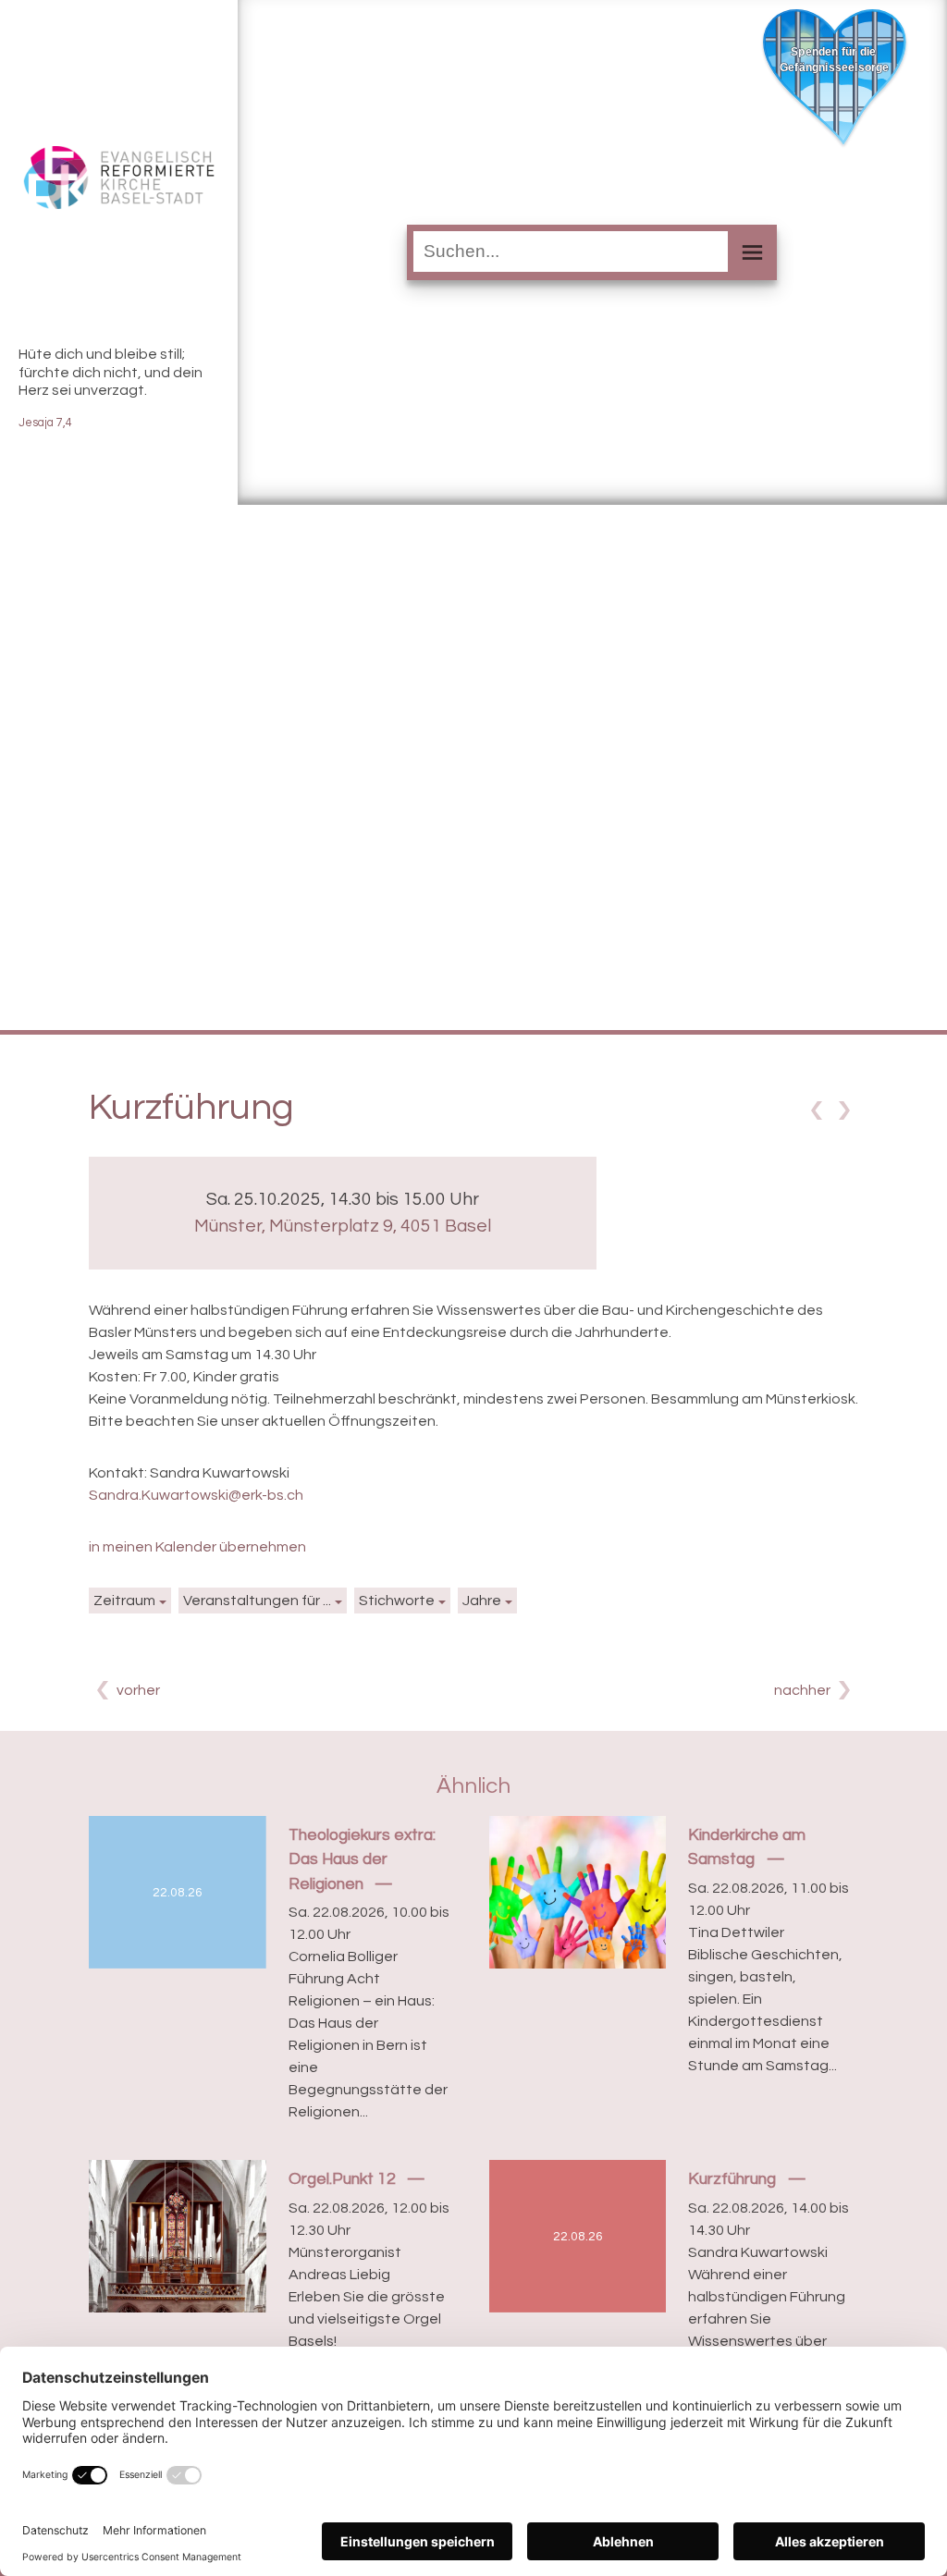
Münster (343, 1226)
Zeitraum (124, 1601)
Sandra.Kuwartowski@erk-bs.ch (196, 1495)
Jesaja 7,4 (45, 423)
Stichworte (397, 1601)
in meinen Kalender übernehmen (197, 1547)
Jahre (482, 1601)
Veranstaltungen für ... (257, 1601)
